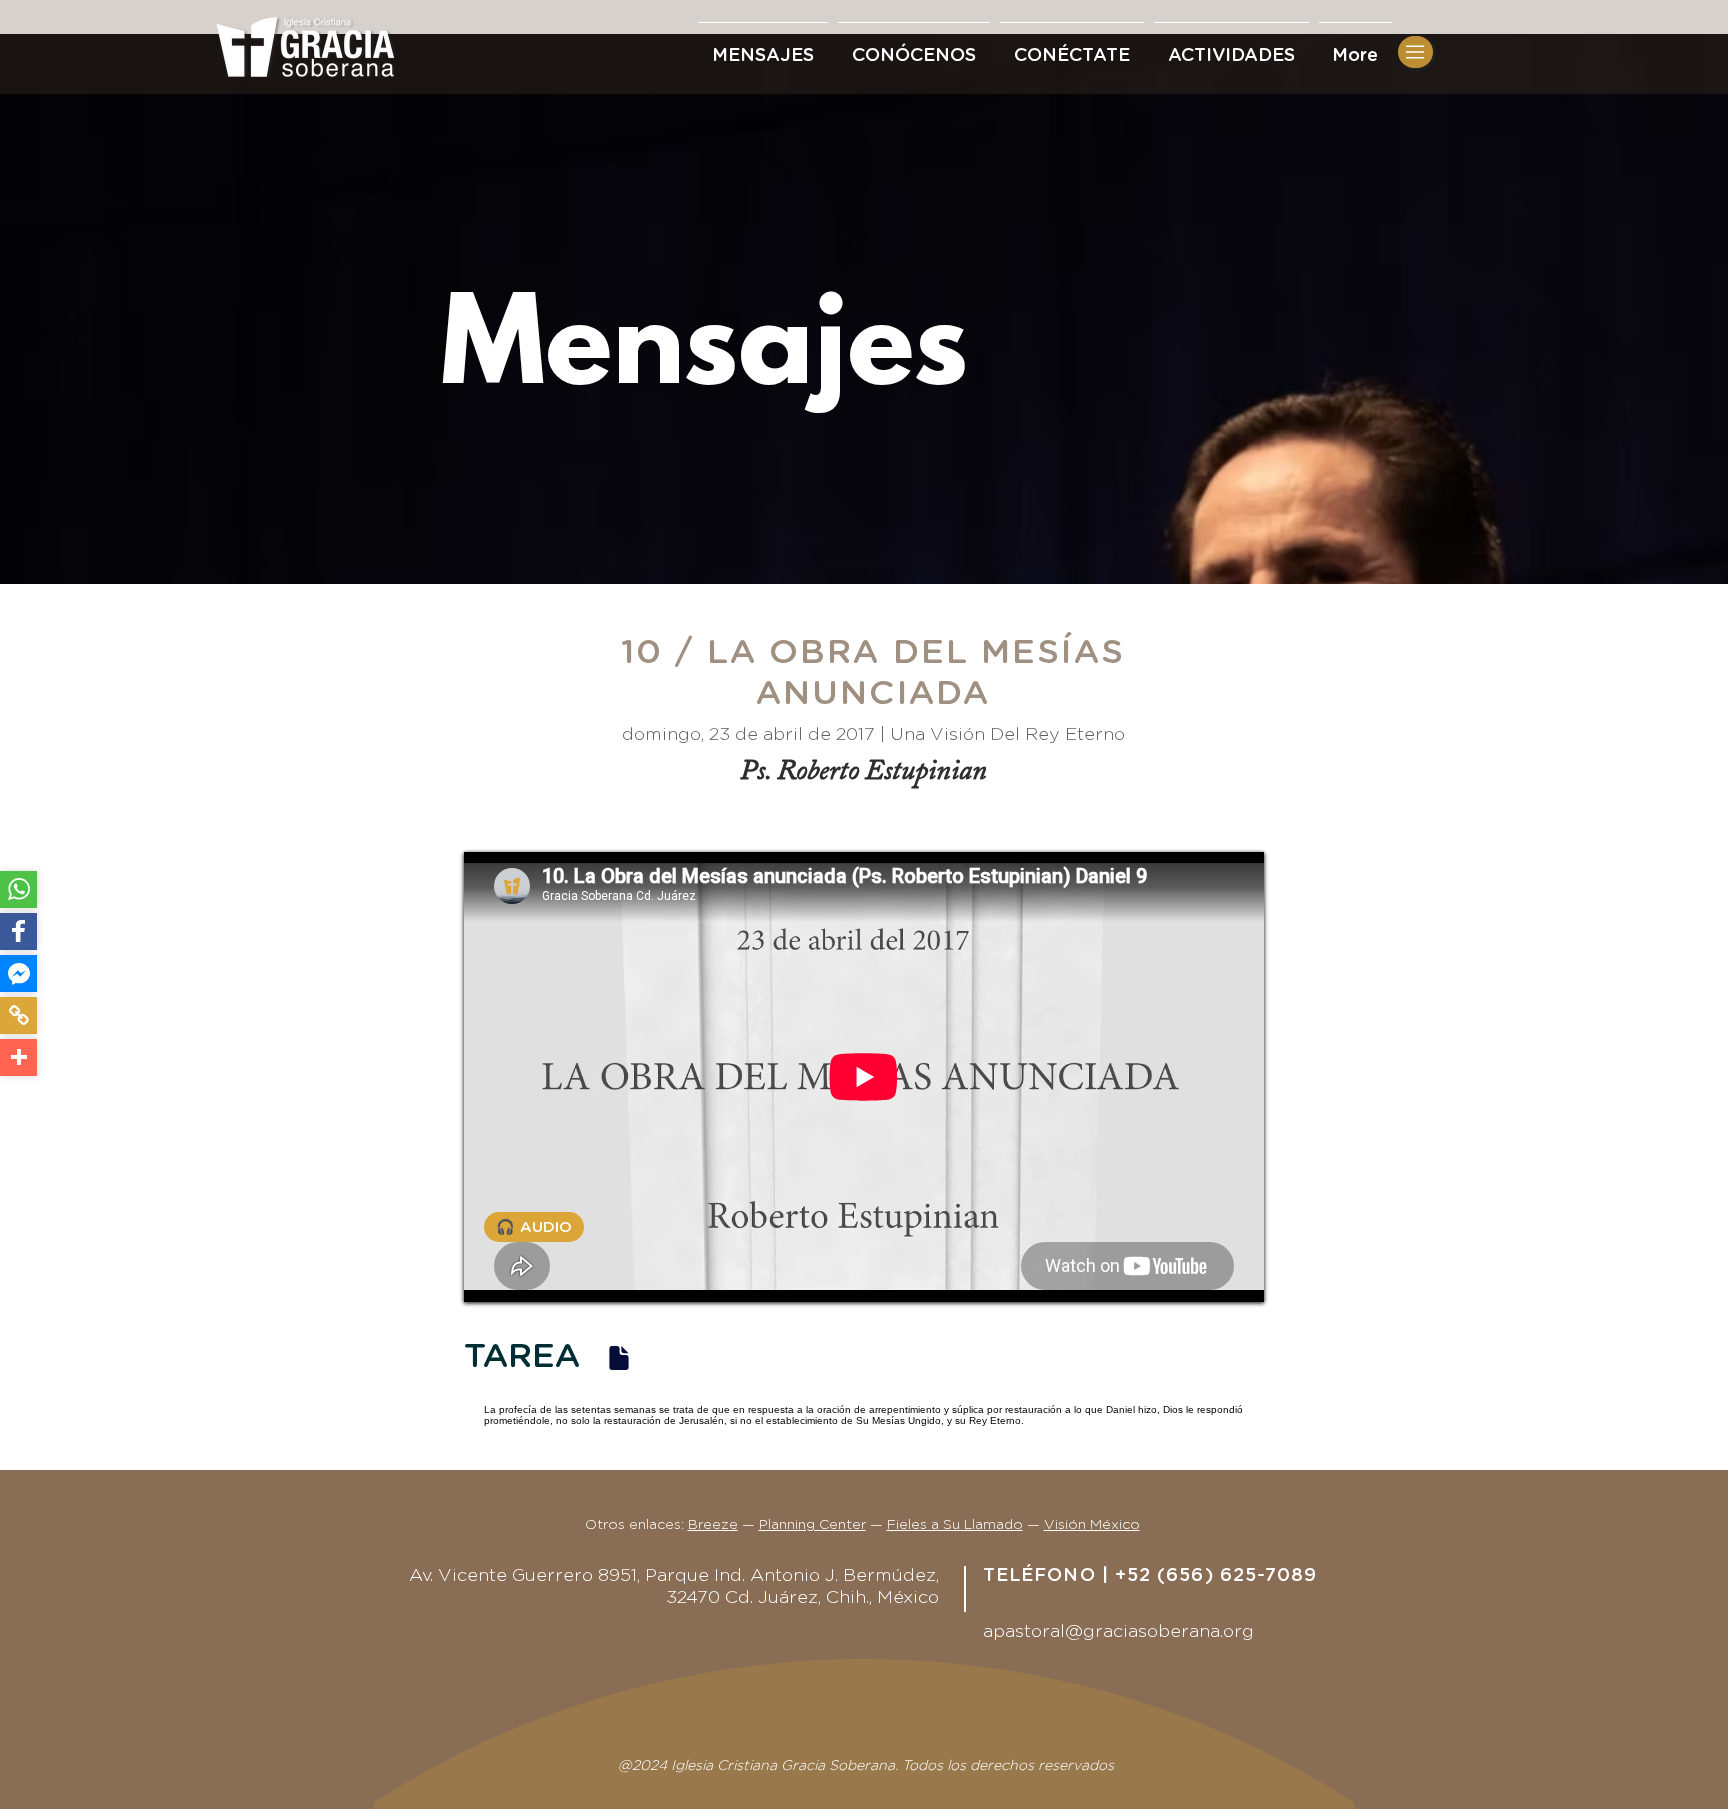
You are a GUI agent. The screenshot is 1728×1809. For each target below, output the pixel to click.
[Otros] (18, 1057)
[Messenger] (18, 973)
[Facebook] (18, 931)
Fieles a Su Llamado (955, 1525)
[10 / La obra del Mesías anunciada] (619, 1357)
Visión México (1092, 1525)
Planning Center (812, 1525)
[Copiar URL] (18, 1015)
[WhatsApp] (18, 889)
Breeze (713, 1525)
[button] (1072, 47)
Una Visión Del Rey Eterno (1007, 735)
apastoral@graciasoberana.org (1118, 1632)
